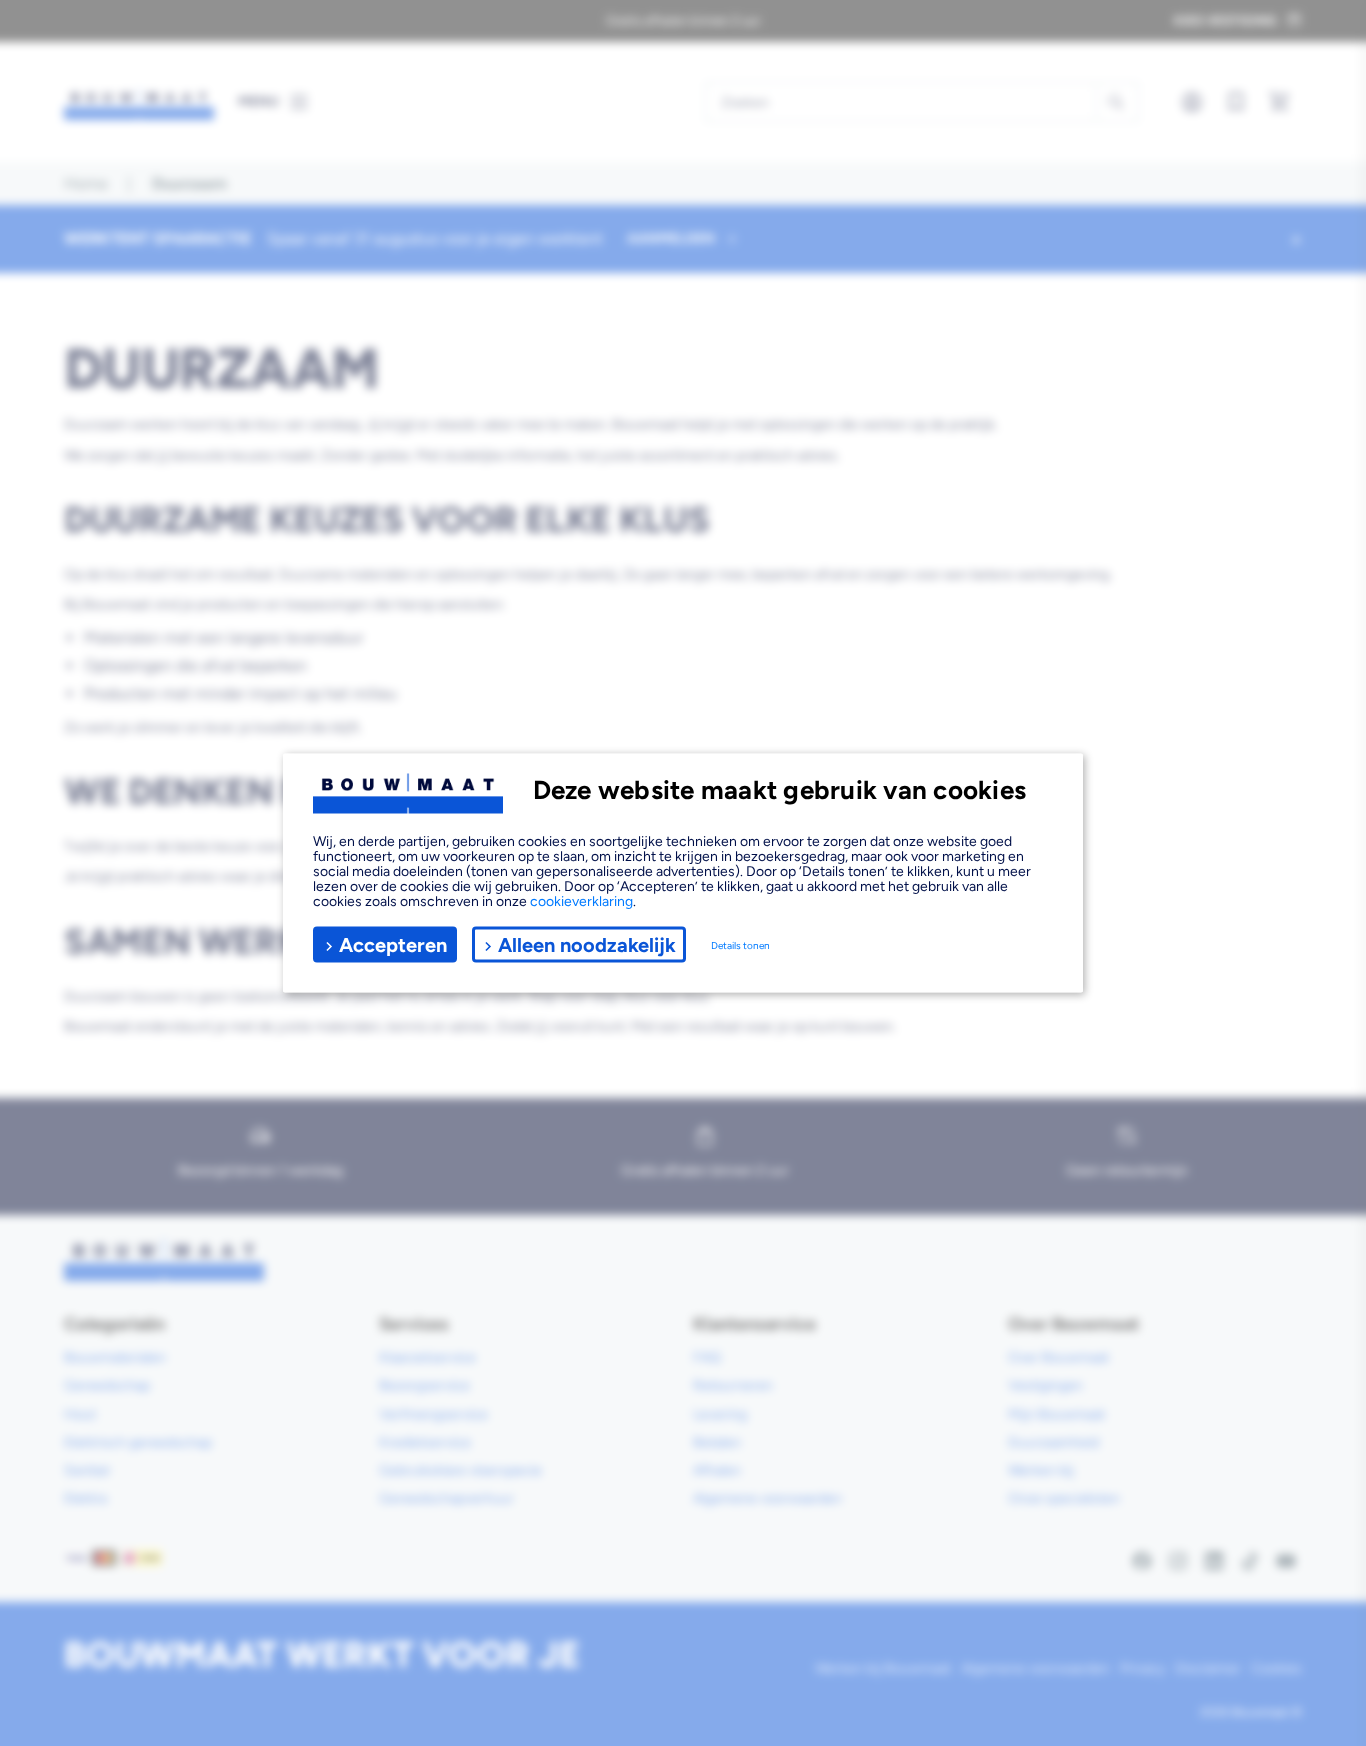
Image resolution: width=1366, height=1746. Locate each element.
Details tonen (740, 944)
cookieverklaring (581, 901)
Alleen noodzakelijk (587, 944)
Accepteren (393, 944)
